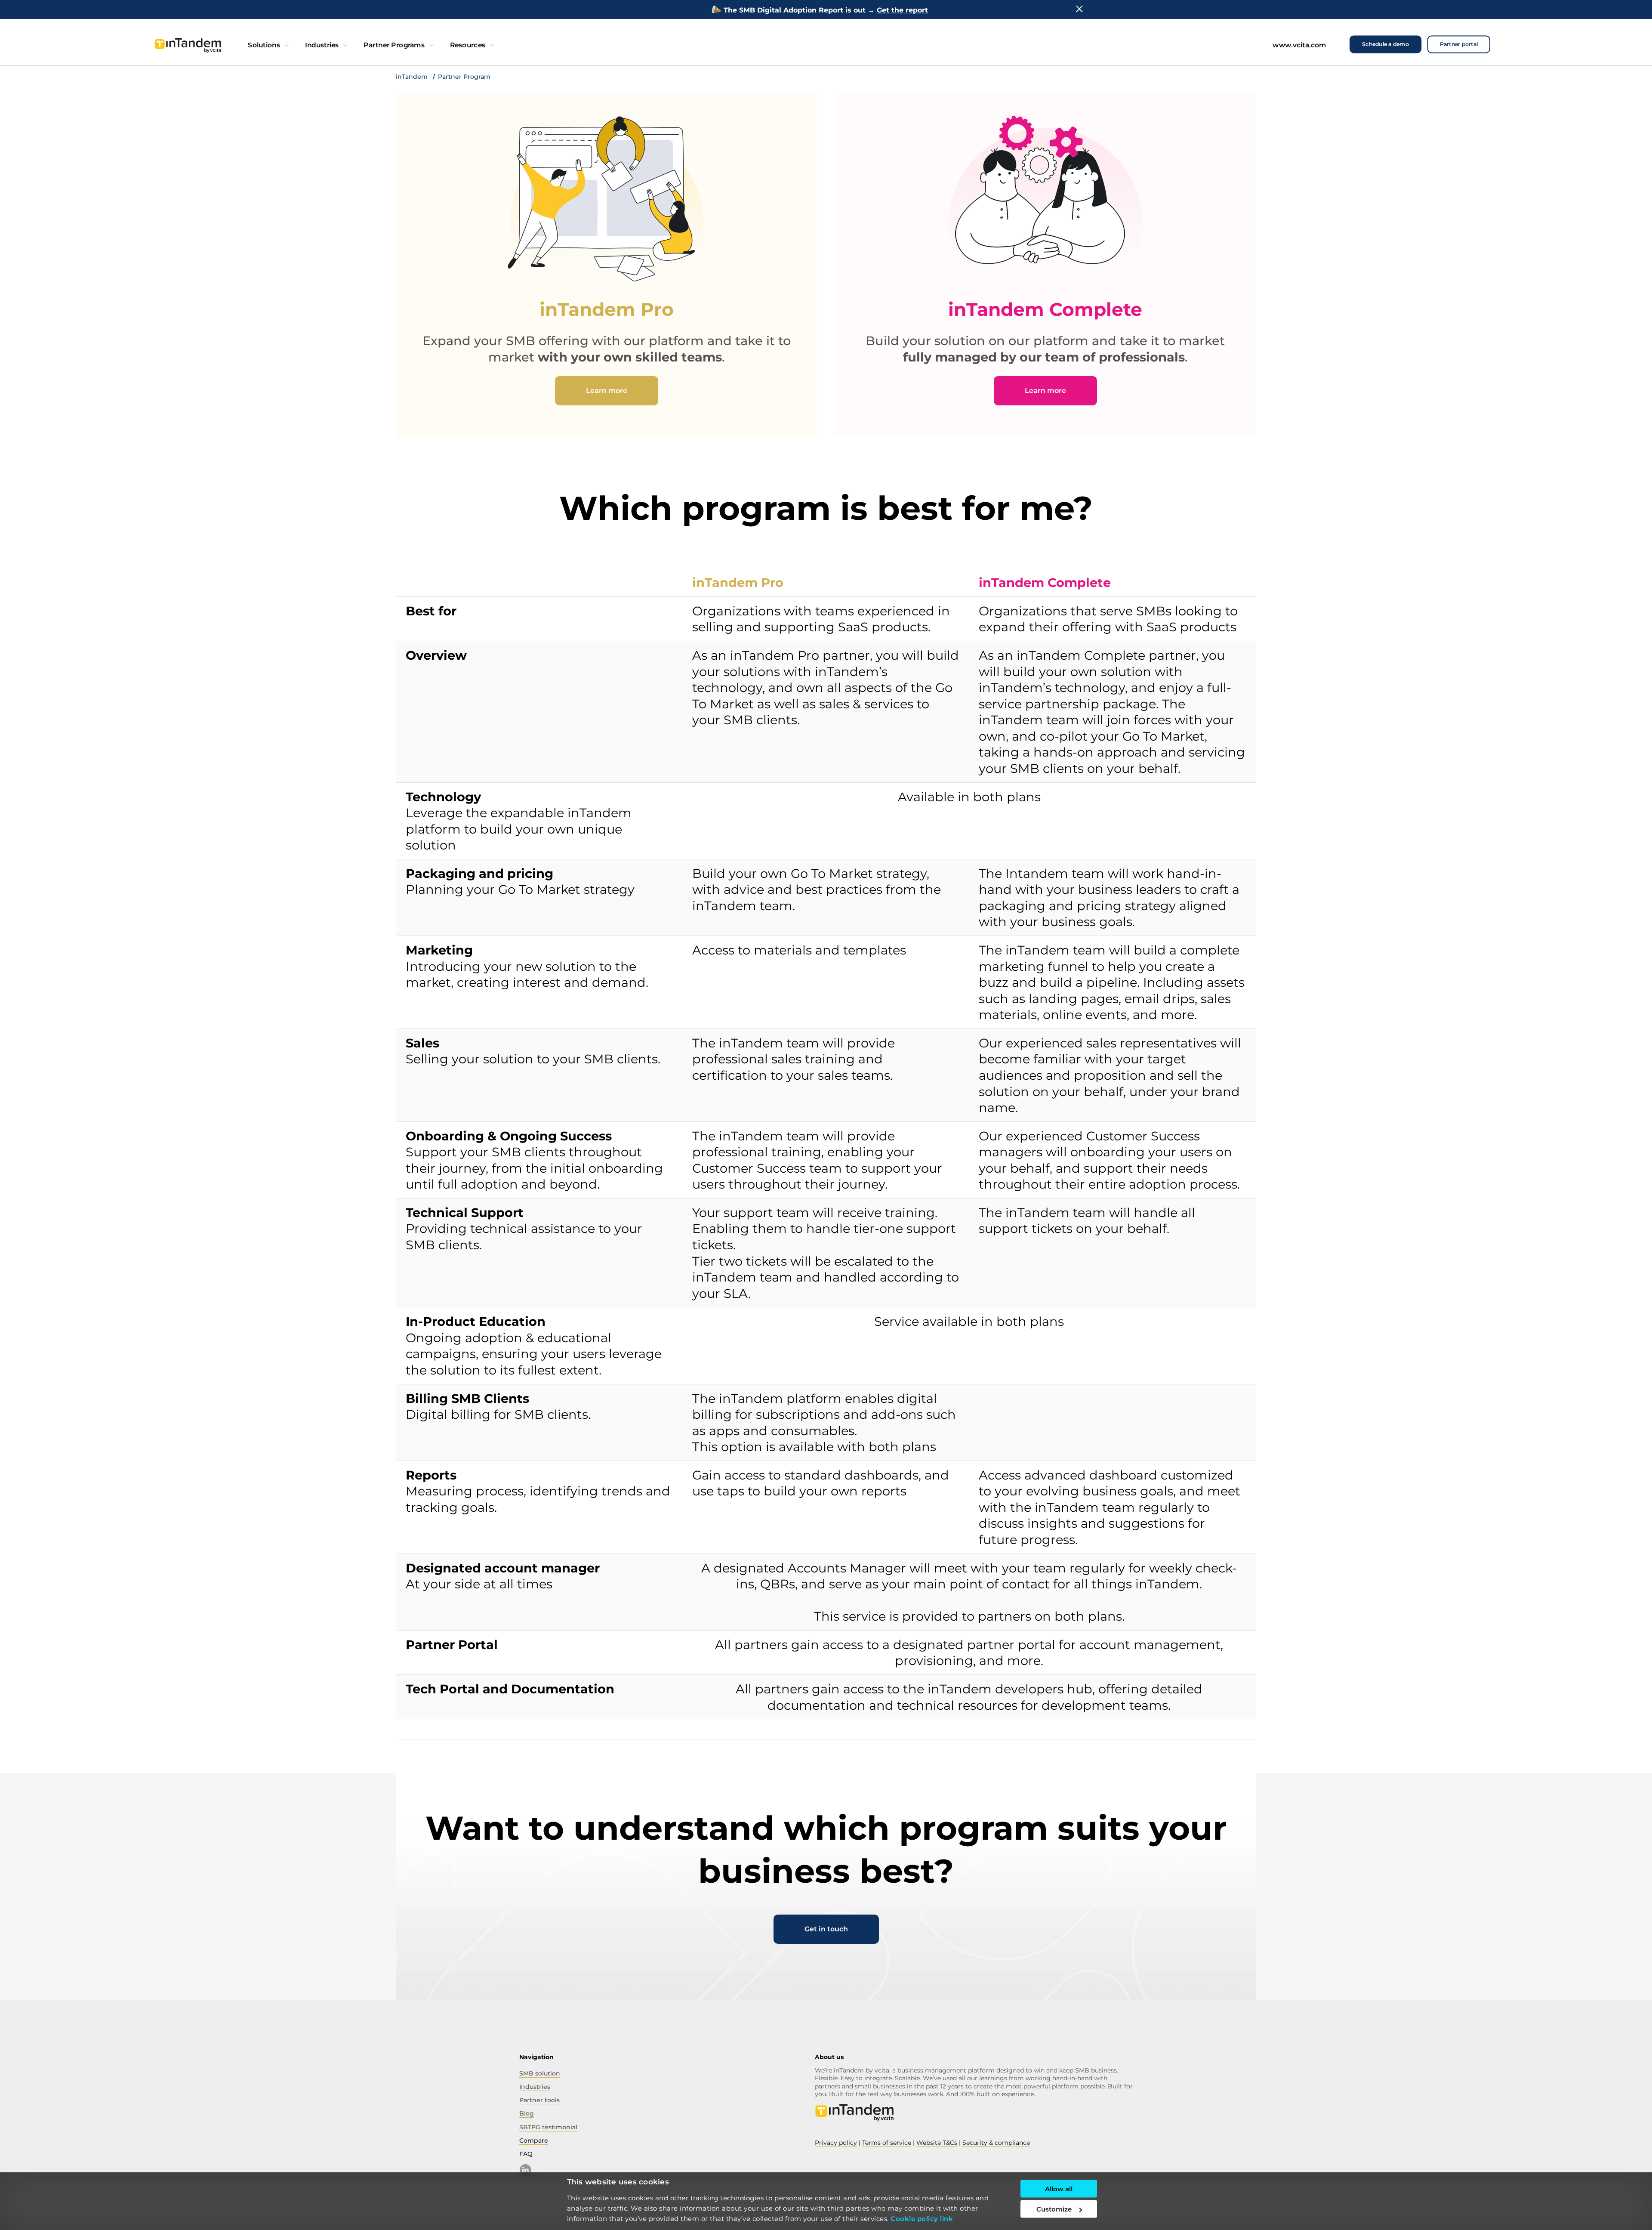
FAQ (526, 2154)
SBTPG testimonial (548, 2127)
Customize (1054, 2209)
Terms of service (887, 2143)
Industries (321, 45)
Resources (467, 45)
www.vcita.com (1299, 45)
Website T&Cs (937, 2143)
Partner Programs (394, 45)
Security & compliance (996, 2143)
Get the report (902, 10)
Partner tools (539, 2100)
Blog (527, 2113)
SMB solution (540, 2073)
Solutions (264, 45)
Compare (534, 2140)
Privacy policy (836, 2143)
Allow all (1059, 2189)
